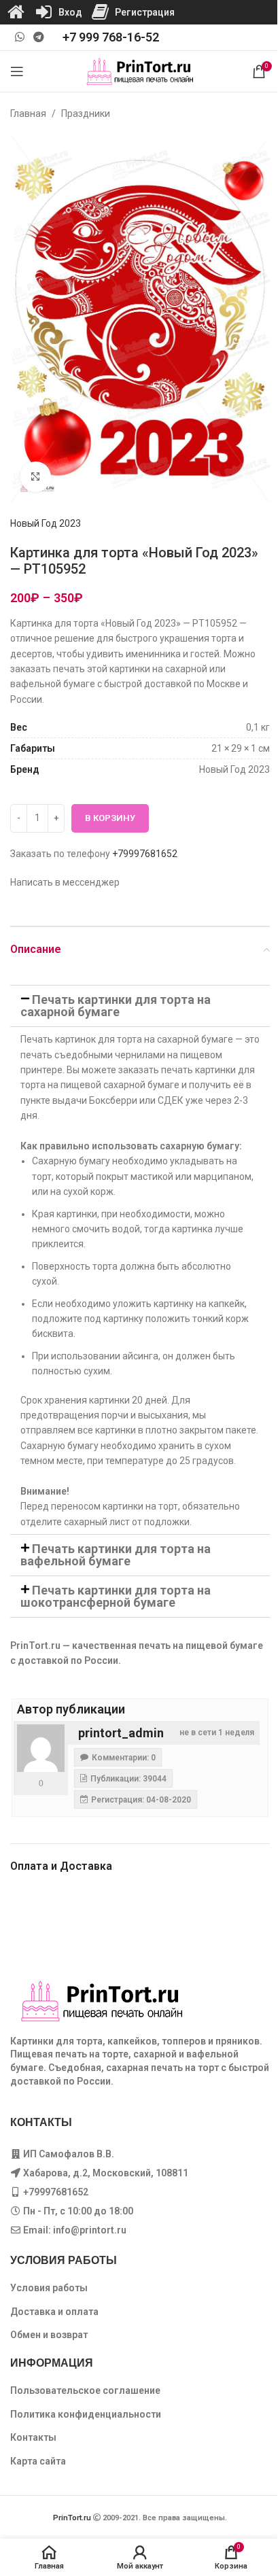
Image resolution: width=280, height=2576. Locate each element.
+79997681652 (145, 854)
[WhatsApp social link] (19, 37)
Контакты (33, 2437)
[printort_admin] (41, 1748)
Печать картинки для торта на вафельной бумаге (116, 1555)
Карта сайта (38, 2461)
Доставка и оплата (54, 2312)
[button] (140, 1006)
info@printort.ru (90, 2230)
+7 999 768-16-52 (111, 37)
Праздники (86, 114)
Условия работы (49, 2288)
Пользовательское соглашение (85, 2390)
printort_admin (121, 1733)
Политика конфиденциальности (86, 2414)
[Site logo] (140, 71)
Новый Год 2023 (46, 523)
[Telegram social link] (38, 37)
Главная (28, 114)
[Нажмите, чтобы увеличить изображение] (36, 477)
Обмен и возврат (49, 2335)
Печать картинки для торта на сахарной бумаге (116, 1006)
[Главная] (16, 12)
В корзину (110, 818)
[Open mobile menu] (17, 71)
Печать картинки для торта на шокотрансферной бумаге (116, 1596)
